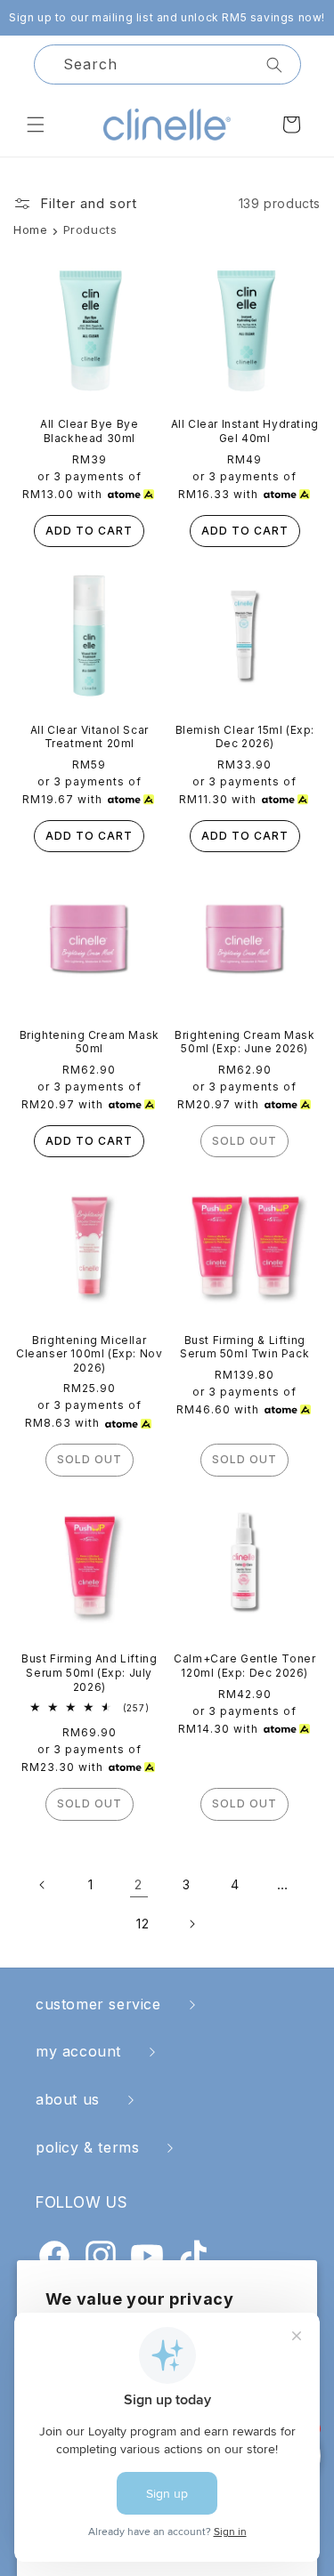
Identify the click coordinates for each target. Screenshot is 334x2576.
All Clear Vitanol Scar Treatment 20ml (90, 737)
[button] (36, 125)
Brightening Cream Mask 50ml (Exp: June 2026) (244, 1042)
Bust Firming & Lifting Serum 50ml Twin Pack (244, 1347)
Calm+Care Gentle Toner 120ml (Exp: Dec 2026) (244, 1666)
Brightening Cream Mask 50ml (90, 1042)
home (30, 229)
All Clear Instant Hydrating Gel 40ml (245, 431)
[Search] (274, 65)
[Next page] (191, 1924)
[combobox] (167, 64)
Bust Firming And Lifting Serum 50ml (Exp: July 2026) (89, 1672)
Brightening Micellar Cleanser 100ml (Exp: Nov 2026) (89, 1354)
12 (143, 1924)
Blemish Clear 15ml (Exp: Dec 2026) (245, 737)
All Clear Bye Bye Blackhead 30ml (89, 431)
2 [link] (138, 1884)
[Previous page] (43, 1885)
